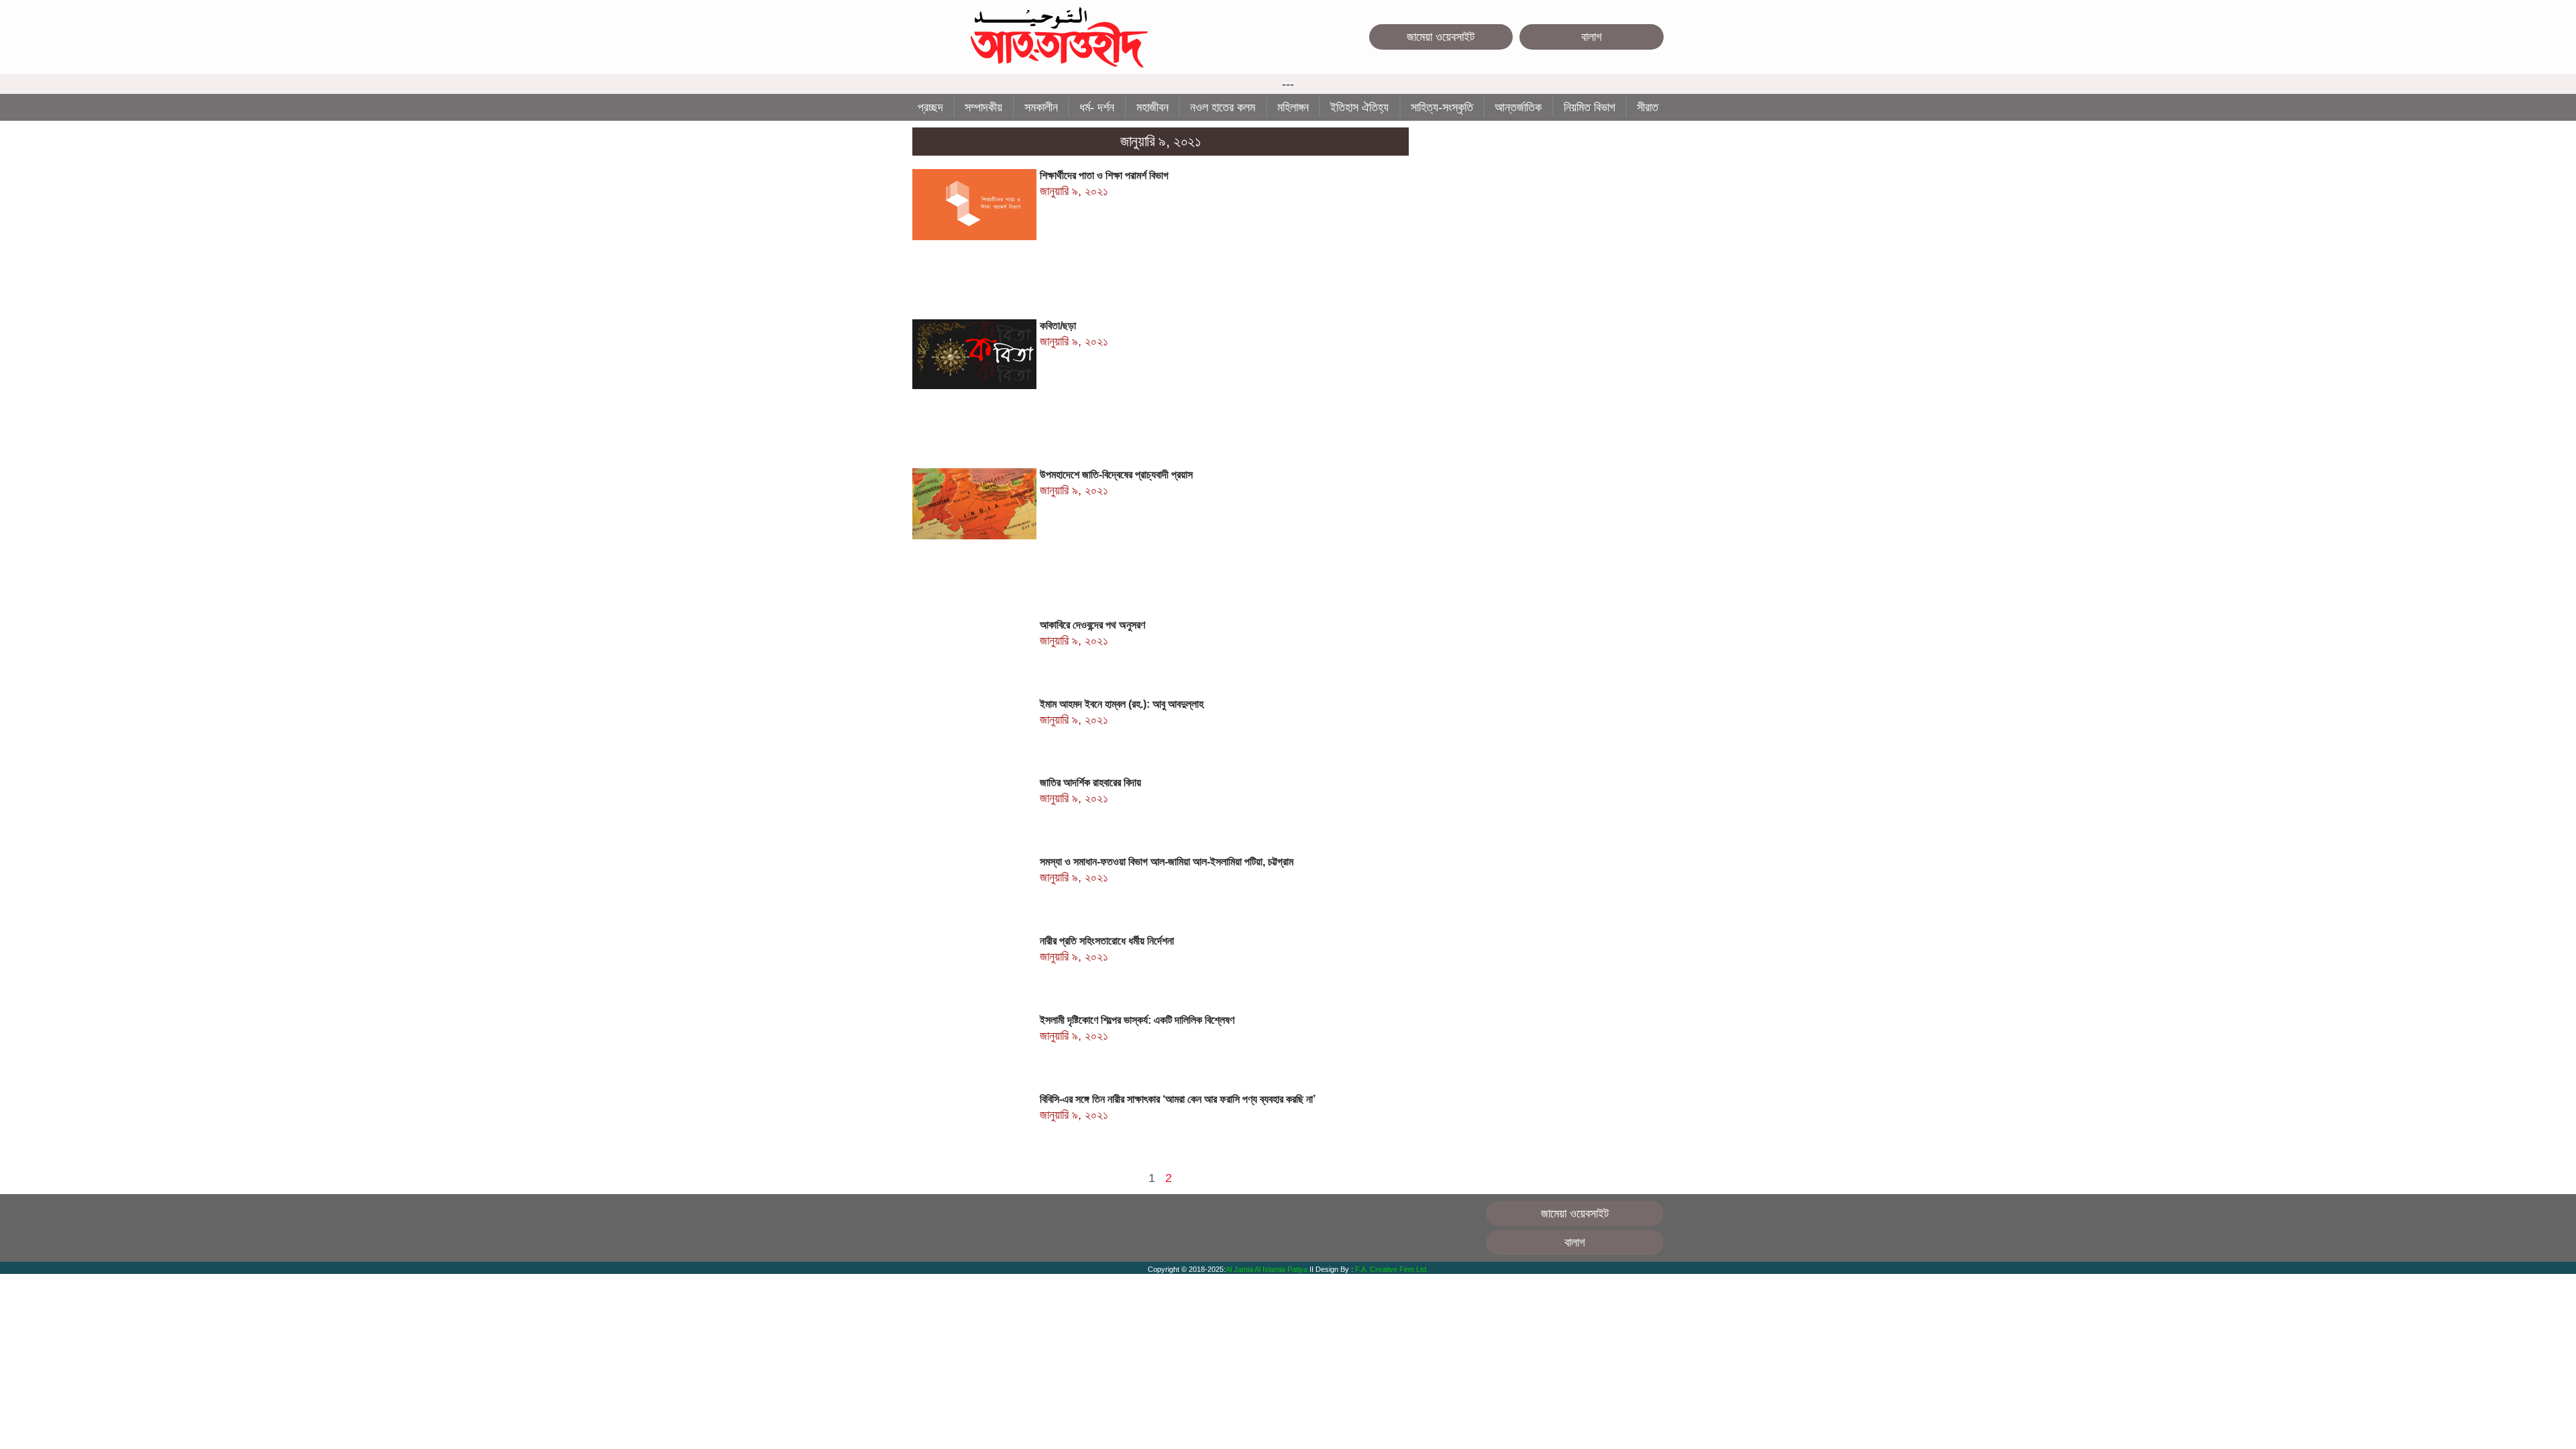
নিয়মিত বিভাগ (1590, 107)
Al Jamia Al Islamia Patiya (1268, 1269)
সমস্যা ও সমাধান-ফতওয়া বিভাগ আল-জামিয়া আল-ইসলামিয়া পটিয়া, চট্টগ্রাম (1167, 862)
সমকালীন (1041, 107)
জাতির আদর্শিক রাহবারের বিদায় (1090, 783)
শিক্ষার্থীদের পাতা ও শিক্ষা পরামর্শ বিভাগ (1104, 175)
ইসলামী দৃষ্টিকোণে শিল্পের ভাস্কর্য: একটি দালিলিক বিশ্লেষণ (1137, 1020)
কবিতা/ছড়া (1058, 326)
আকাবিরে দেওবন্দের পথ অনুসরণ (1092, 625)
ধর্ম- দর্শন (1097, 107)
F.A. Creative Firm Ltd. (1392, 1269)
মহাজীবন (1152, 107)
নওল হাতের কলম (1223, 107)
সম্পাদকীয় (983, 107)
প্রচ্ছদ (930, 107)
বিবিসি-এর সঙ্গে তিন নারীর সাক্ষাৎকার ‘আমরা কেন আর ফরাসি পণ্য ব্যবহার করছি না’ (1178, 1099)
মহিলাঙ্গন (1293, 107)
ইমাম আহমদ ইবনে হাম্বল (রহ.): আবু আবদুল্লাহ (1122, 704)
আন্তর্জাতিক (1518, 107)
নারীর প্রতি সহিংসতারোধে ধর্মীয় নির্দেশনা (1107, 941)
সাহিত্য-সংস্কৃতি (1442, 107)
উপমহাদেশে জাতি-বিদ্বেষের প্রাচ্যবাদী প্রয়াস (1116, 475)
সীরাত (1648, 107)
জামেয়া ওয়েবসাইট (1441, 37)
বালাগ (1592, 37)
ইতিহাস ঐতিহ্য (1359, 107)
